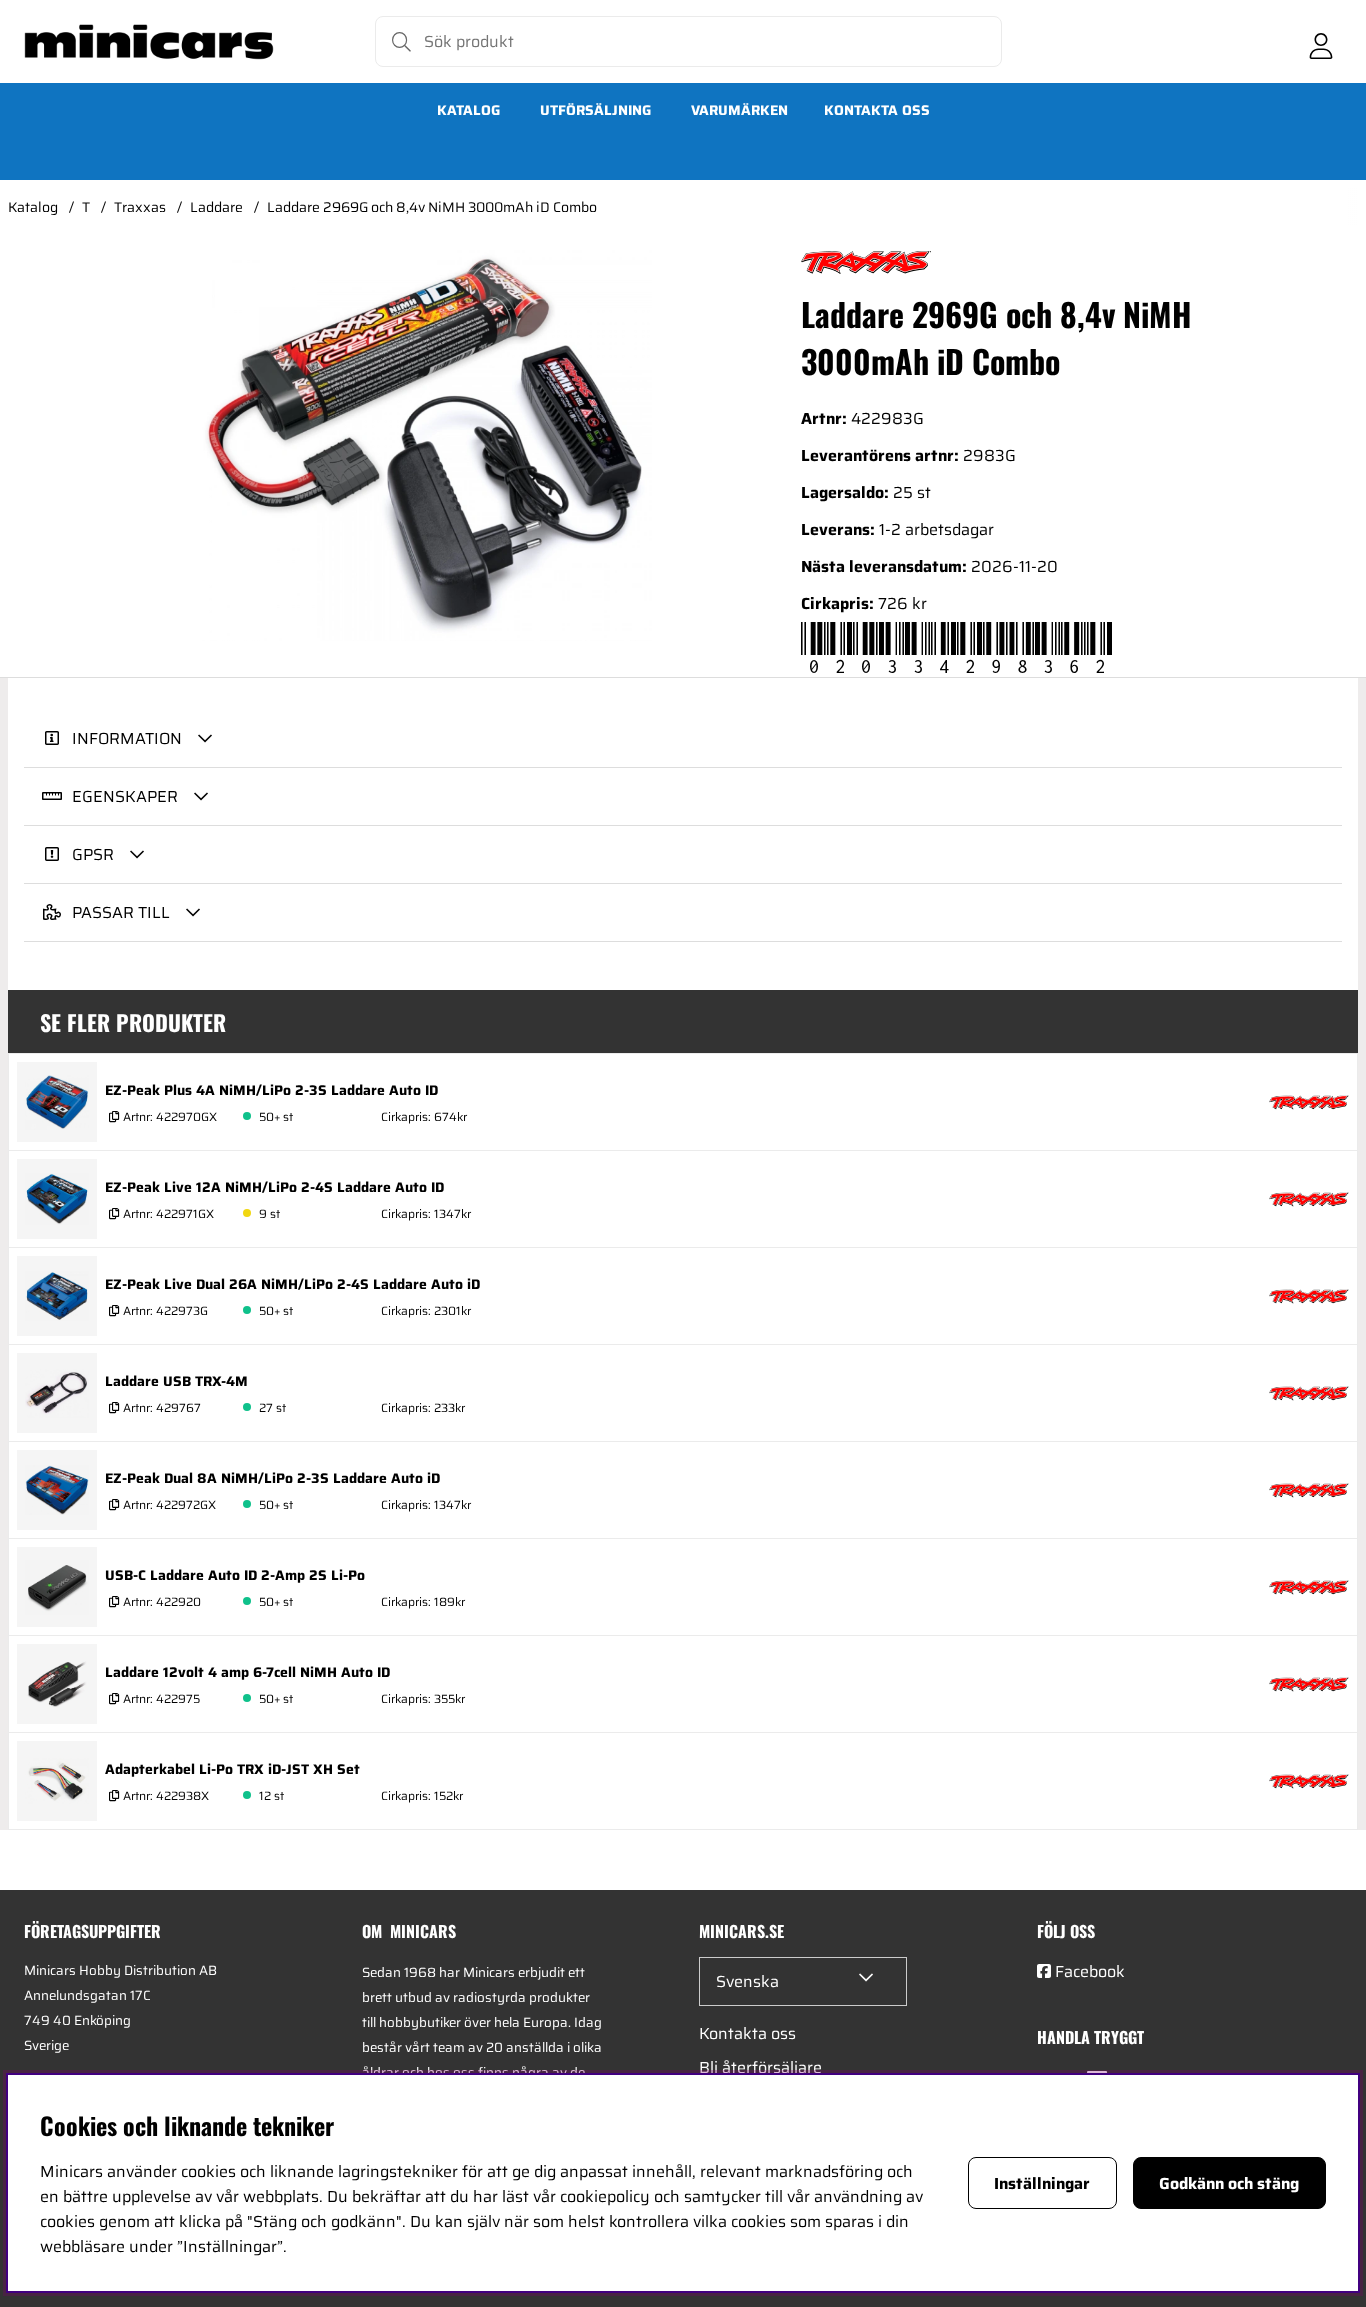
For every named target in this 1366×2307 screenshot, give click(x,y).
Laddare (216, 207)
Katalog (468, 110)
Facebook (1090, 1971)
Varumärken (739, 110)
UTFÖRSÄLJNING (595, 110)
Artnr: (168, 1116)
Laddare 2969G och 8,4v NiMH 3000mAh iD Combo (432, 207)
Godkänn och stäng (1229, 2183)
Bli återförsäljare (760, 2067)
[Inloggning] (1321, 42)
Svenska (747, 1981)
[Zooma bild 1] (426, 445)
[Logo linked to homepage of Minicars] (149, 42)
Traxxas (140, 207)
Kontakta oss (877, 110)
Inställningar (1042, 2183)
